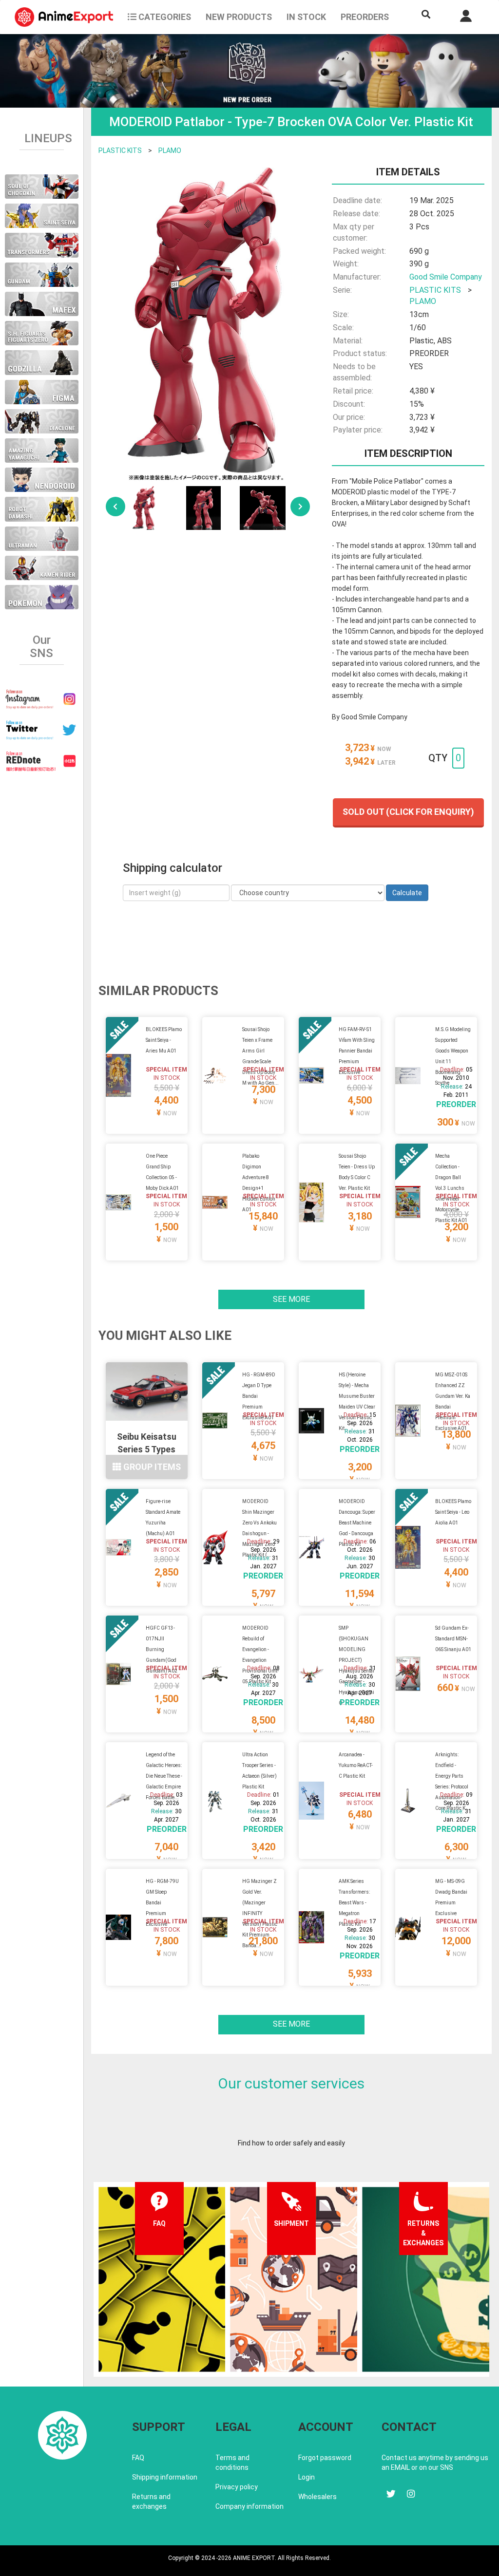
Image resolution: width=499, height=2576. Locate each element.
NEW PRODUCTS (239, 17)
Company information (249, 2506)
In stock (306, 17)
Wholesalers (317, 2497)
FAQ (138, 2458)
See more (291, 1299)
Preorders (365, 17)
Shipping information (165, 2477)
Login (307, 2477)
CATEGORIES (164, 17)
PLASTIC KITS (120, 150)
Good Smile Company (446, 277)
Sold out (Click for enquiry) (408, 812)
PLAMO (170, 150)
